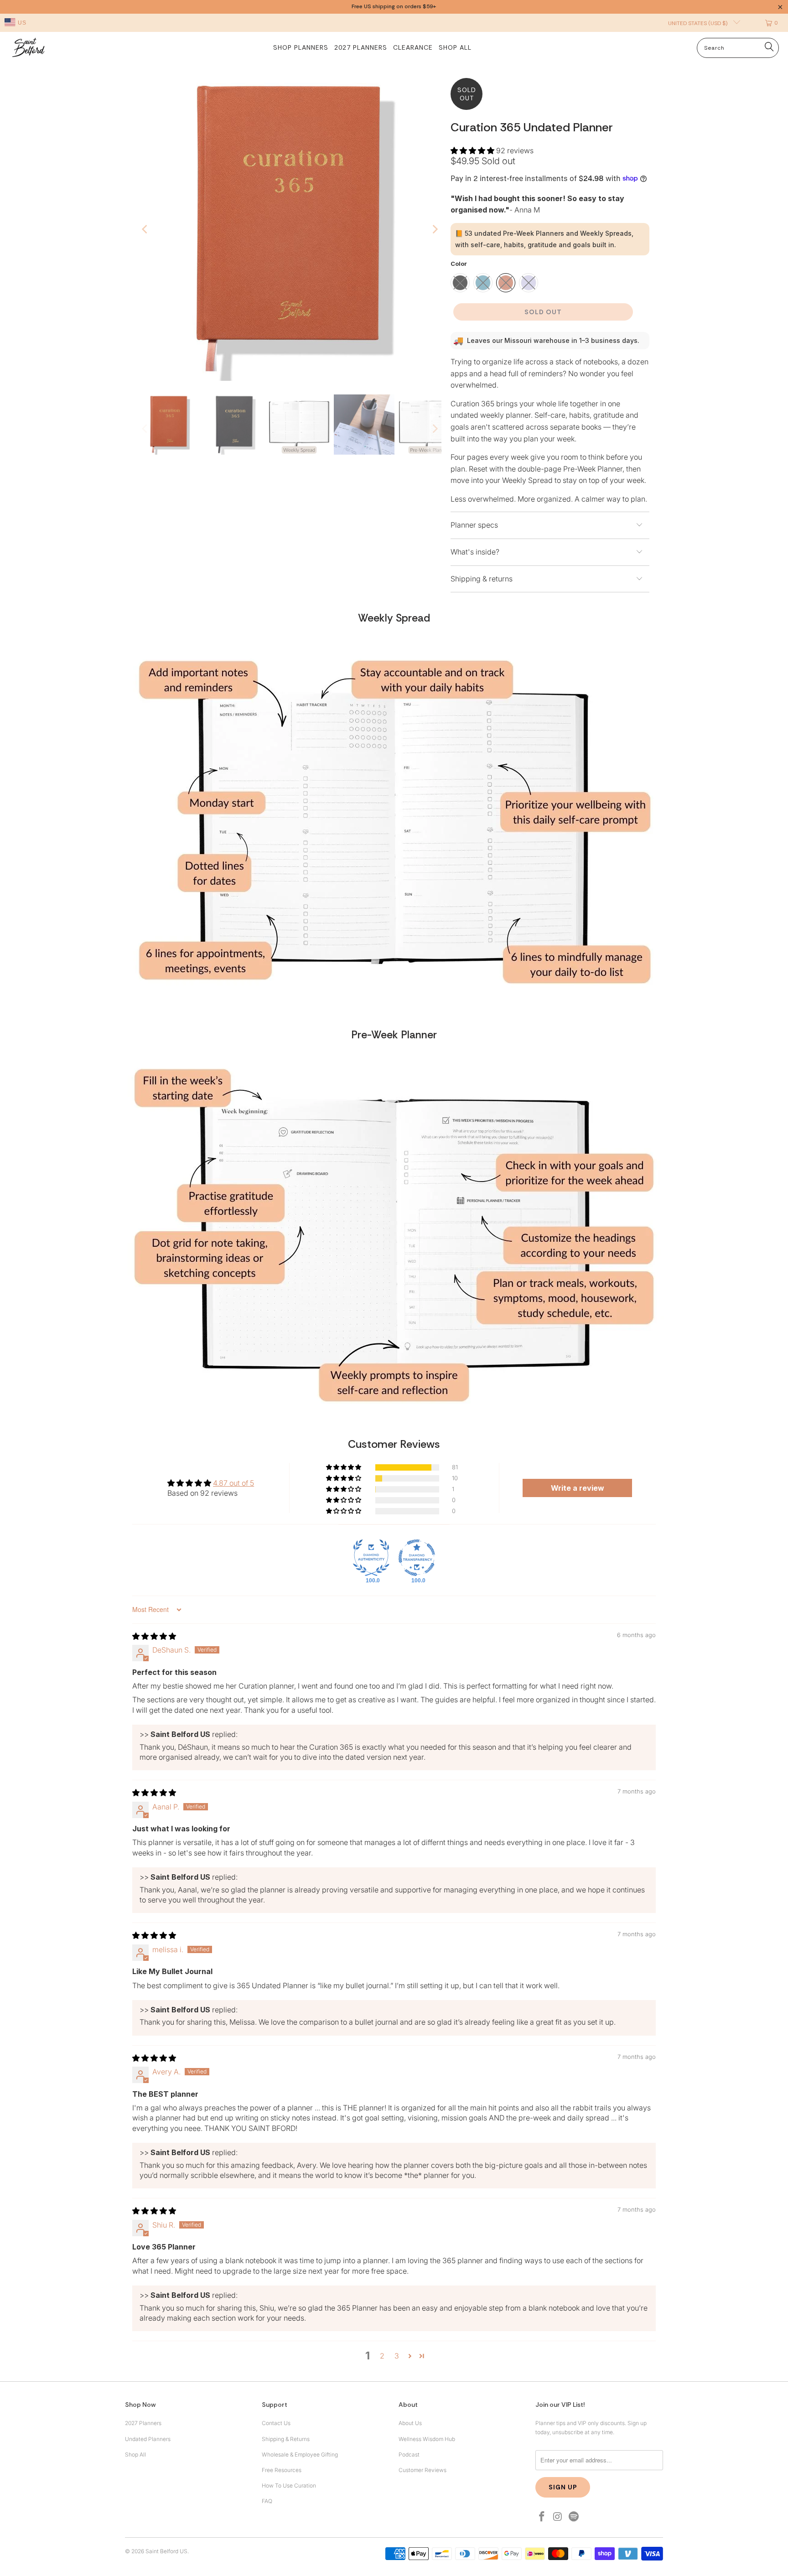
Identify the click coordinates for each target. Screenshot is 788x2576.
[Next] (435, 229)
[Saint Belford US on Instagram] (558, 2517)
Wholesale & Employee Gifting (300, 2454)
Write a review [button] (578, 1488)
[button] (472, 150)
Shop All (135, 2454)
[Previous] (145, 229)
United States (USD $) (698, 23)
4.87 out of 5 (233, 1483)
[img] (154, 1636)
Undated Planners (148, 2439)
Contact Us (276, 2423)
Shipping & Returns (286, 2439)
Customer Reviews (423, 2470)
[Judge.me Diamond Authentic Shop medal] (371, 1558)
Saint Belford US (166, 2551)
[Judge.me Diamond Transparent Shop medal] (417, 1558)
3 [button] (397, 2356)
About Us (410, 2423)
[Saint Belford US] (29, 48)
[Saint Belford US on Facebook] (542, 2517)
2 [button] (382, 2356)
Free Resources (282, 2470)
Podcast (409, 2454)
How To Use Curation (289, 2485)
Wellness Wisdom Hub (427, 2439)
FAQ (267, 2501)
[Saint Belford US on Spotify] (574, 2517)
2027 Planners (143, 2423)
